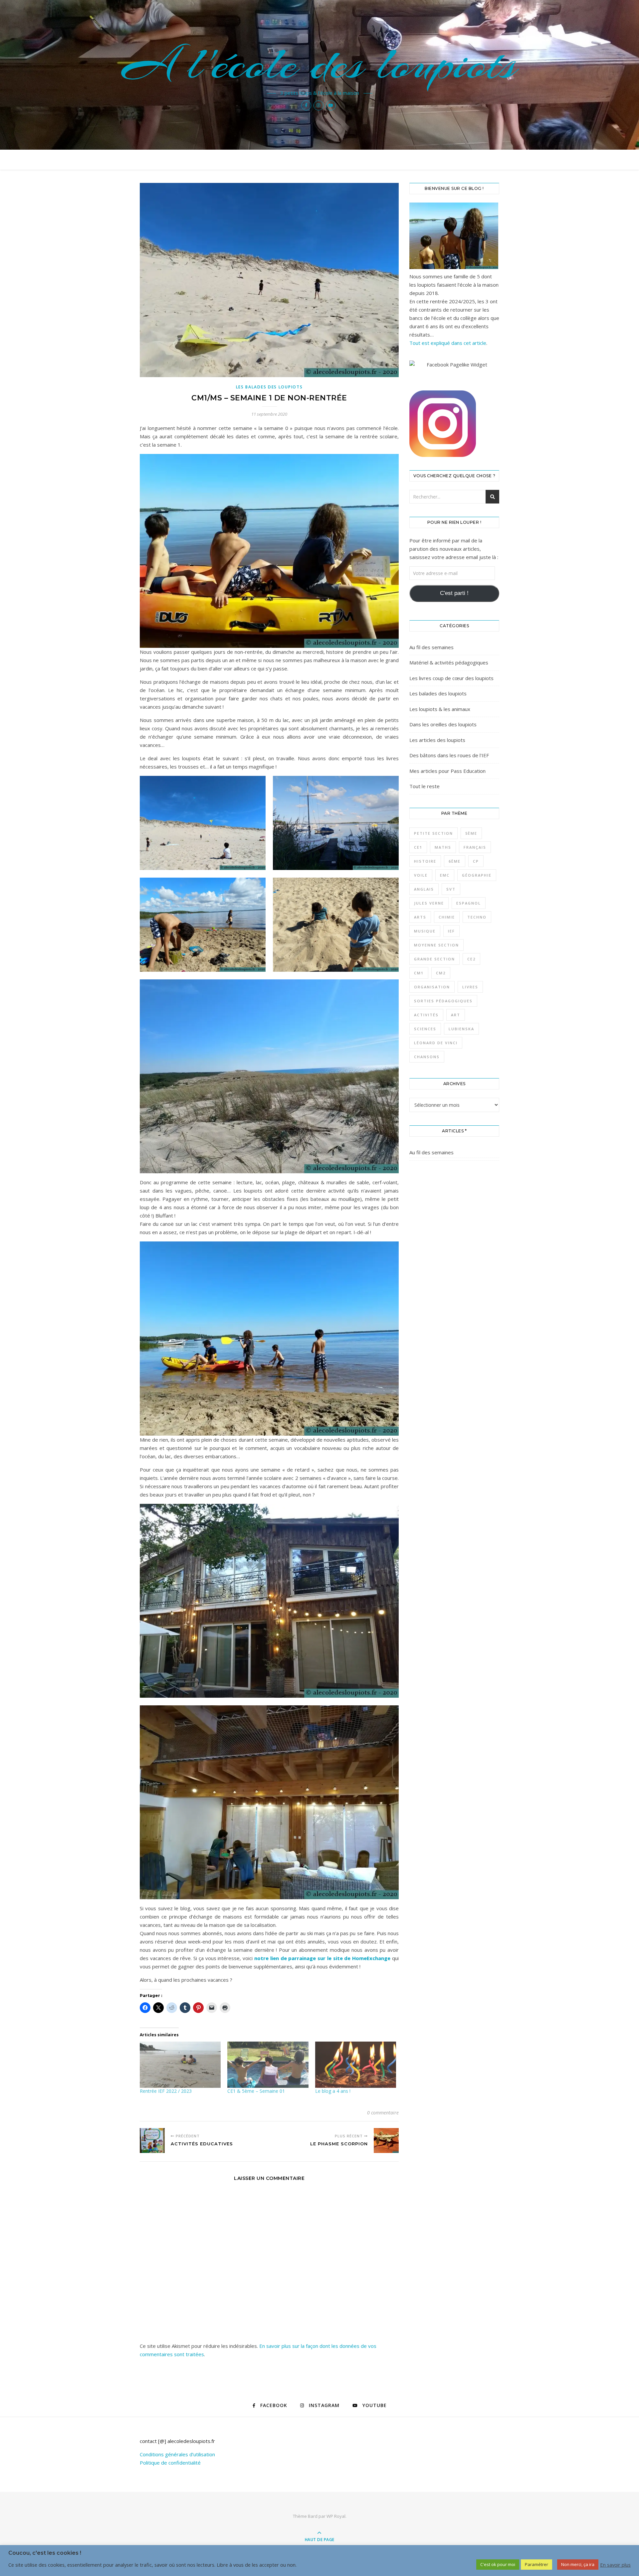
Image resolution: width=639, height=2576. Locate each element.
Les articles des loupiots (437, 740)
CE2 (471, 959)
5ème (471, 833)
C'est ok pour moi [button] (498, 2564)
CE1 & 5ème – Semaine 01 (256, 2091)
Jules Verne (429, 903)
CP (476, 861)
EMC (445, 875)
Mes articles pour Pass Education (447, 771)
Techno (477, 917)
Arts (420, 917)
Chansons (427, 1057)
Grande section (434, 959)
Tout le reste (425, 786)
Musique (425, 931)
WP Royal (336, 2516)
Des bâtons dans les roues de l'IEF (449, 755)
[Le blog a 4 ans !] (356, 2065)
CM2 (441, 973)
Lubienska (461, 1029)
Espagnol (469, 903)
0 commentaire (383, 2113)
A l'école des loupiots (319, 64)
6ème (455, 861)
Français (475, 847)
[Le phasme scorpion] (386, 2141)
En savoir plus (615, 2565)
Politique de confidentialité (170, 2463)
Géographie (477, 875)
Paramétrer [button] (536, 2564)
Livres (470, 987)
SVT (451, 889)
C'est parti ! (454, 593)
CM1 (419, 973)
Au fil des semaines (431, 647)
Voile (421, 875)
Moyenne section (436, 945)
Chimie (447, 917)
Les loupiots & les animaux (440, 709)
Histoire (425, 861)
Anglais (424, 889)
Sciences (425, 1029)
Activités (426, 1015)
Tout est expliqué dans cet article (448, 343)
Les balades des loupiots (269, 387)
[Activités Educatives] (152, 2141)
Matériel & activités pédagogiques (449, 662)
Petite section (433, 833)
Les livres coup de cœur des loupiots (451, 678)
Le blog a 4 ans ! (333, 2091)
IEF (451, 931)
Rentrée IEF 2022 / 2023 (166, 2091)
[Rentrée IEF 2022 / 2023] (180, 2065)
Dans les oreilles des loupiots (443, 724)
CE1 (418, 847)
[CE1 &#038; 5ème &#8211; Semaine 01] (268, 2065)
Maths (443, 847)
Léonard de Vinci (436, 1043)
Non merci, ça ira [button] (578, 2564)
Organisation (432, 987)
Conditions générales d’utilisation (177, 2454)
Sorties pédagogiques (443, 1001)
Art (456, 1015)
